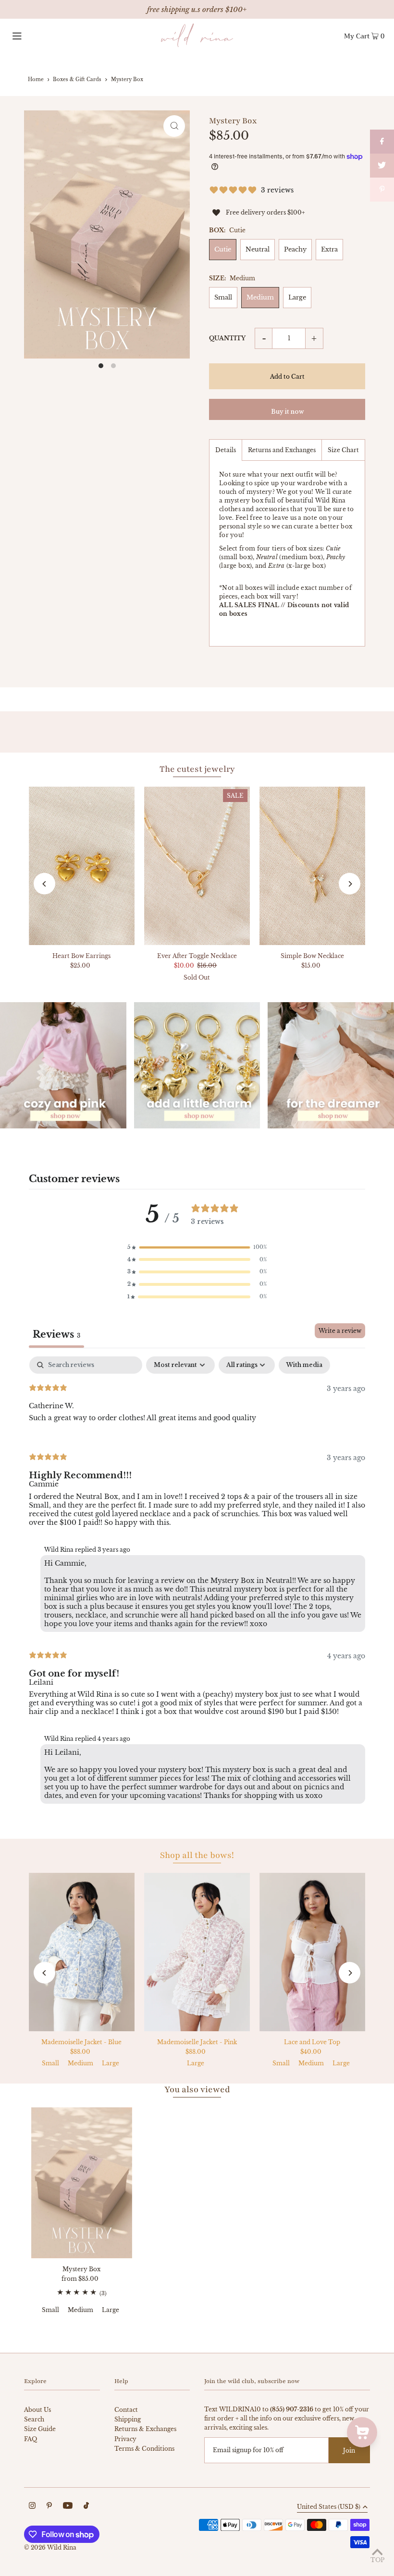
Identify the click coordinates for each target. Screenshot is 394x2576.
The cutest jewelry (197, 769)
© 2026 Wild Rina (50, 2547)
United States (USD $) (329, 2507)
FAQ (31, 2439)
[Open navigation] (36, 36)
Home (36, 79)
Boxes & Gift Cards (77, 79)
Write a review (340, 1331)
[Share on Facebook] (382, 142)
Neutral (258, 249)
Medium (260, 297)
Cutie (223, 249)
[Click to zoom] (174, 126)
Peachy (295, 249)
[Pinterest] (49, 2507)
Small (223, 297)
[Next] (350, 884)
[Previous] (44, 884)
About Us (37, 2410)
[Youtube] (68, 2507)
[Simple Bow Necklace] (312, 866)
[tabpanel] (197, 1582)
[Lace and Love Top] (312, 1952)
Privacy (125, 2439)
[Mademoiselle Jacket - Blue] (82, 1952)
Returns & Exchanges (145, 2429)
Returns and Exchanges (282, 450)
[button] (197, 1247)
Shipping (128, 2419)
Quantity (227, 338)
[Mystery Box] (82, 2183)
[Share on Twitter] (382, 166)
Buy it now (287, 412)
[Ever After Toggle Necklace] (197, 866)
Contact (126, 2410)
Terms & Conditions (144, 2449)
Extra (329, 249)
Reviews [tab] (56, 1334)
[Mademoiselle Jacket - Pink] (197, 1952)
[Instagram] (32, 2507)
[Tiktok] (86, 2507)
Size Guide (40, 2429)
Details (226, 450)
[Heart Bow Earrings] (82, 866)
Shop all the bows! (197, 1855)
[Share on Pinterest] (382, 190)
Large (297, 297)
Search (34, 2419)
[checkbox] (304, 1365)
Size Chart (343, 450)
